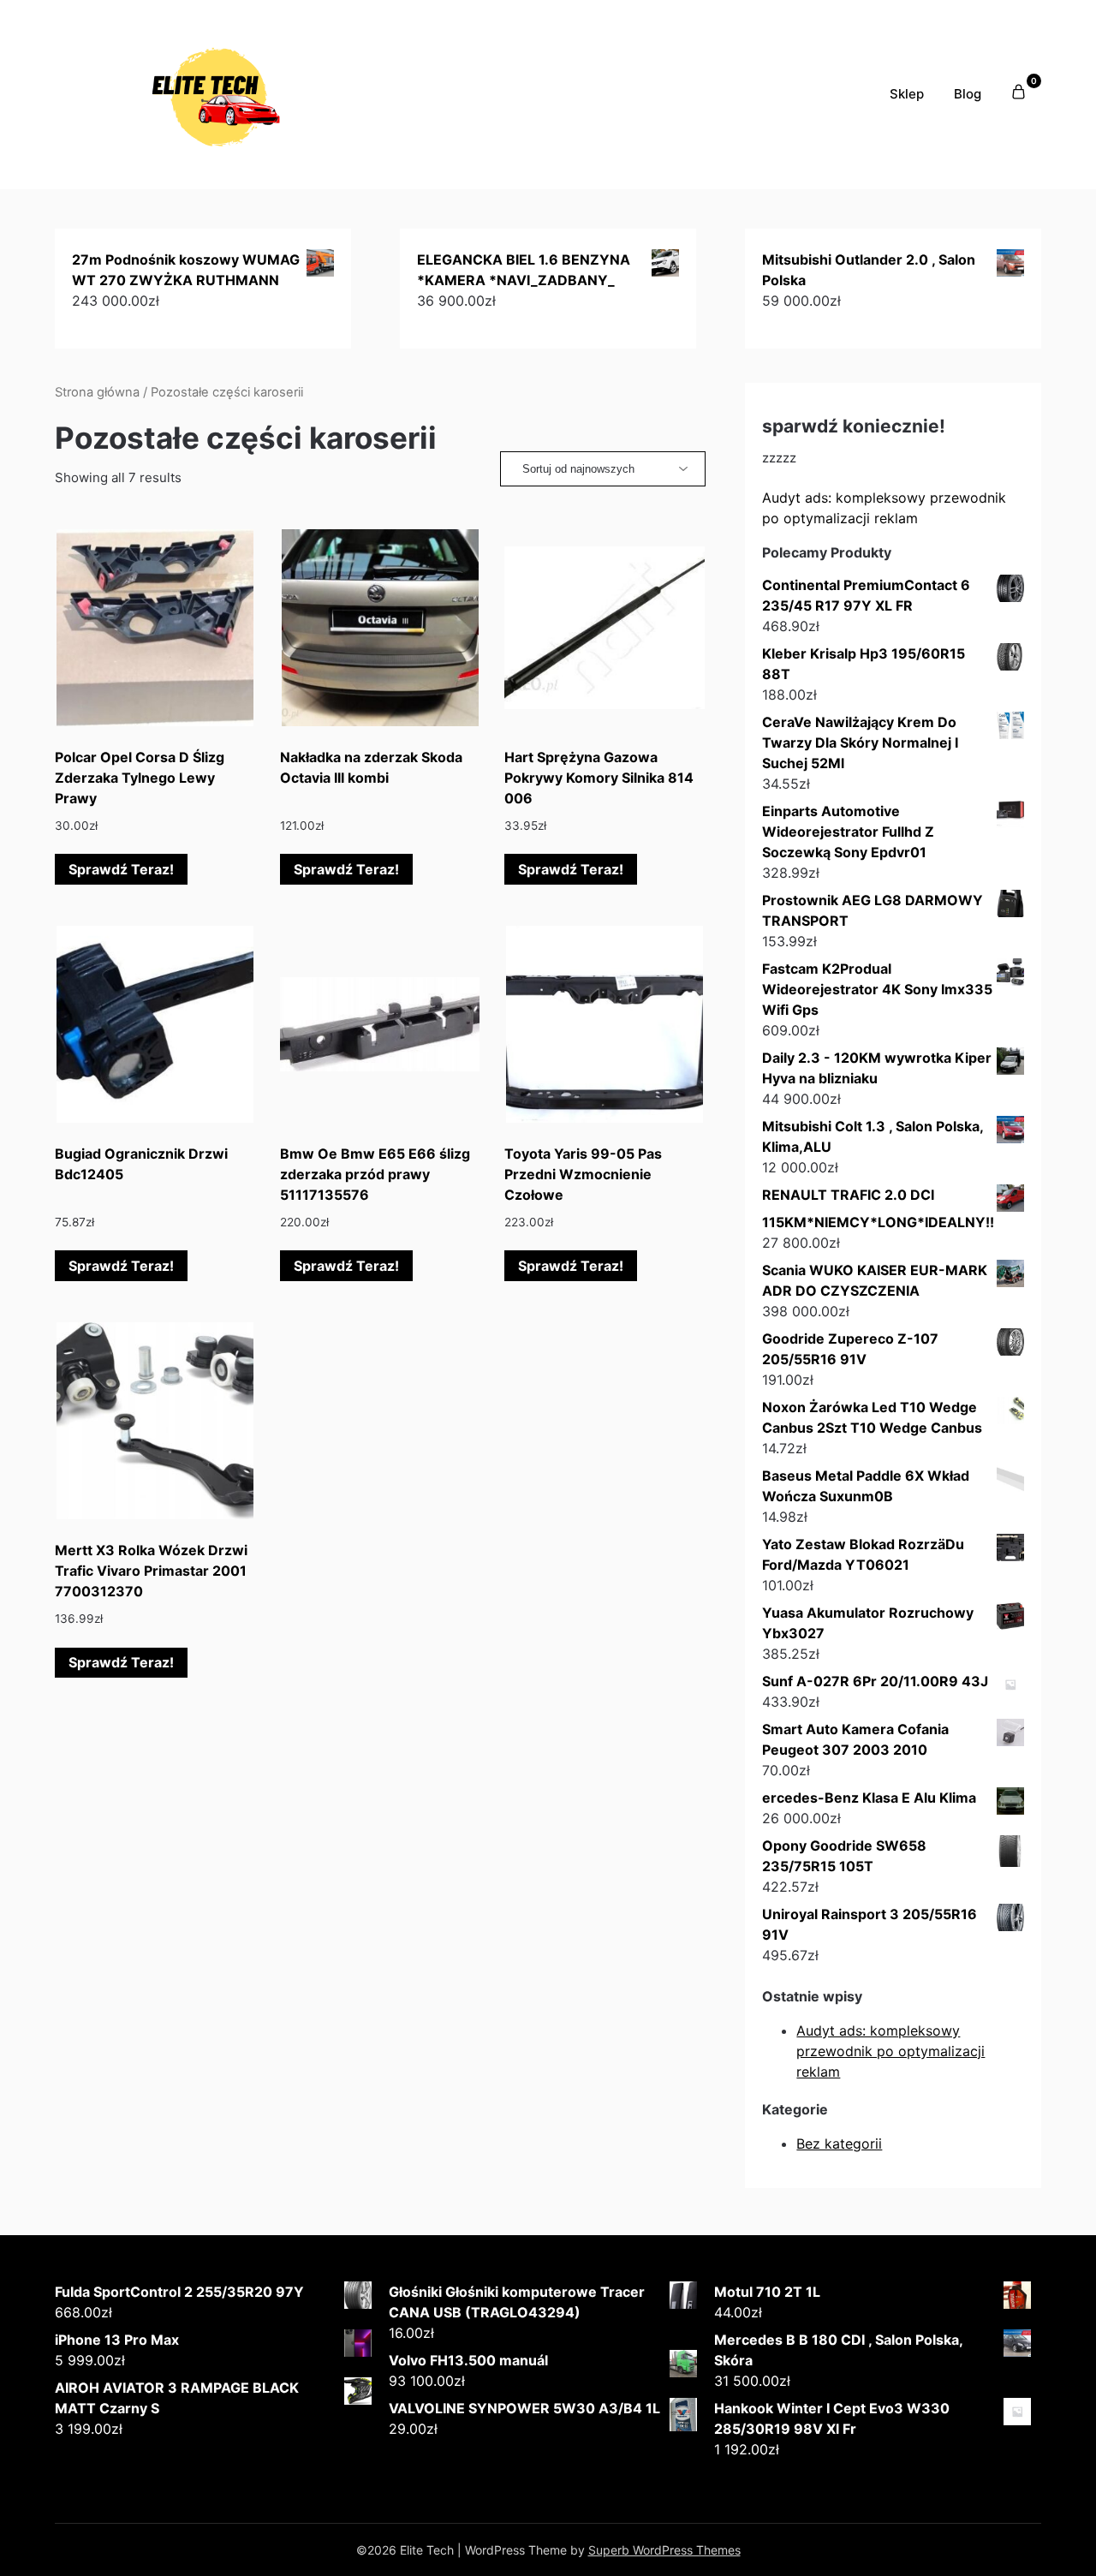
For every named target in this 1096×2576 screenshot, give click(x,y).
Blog (968, 94)
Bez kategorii (839, 2144)
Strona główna (97, 392)
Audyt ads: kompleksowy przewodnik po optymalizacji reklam (890, 2051)
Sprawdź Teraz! (121, 869)
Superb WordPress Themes (664, 2550)
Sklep (907, 94)
